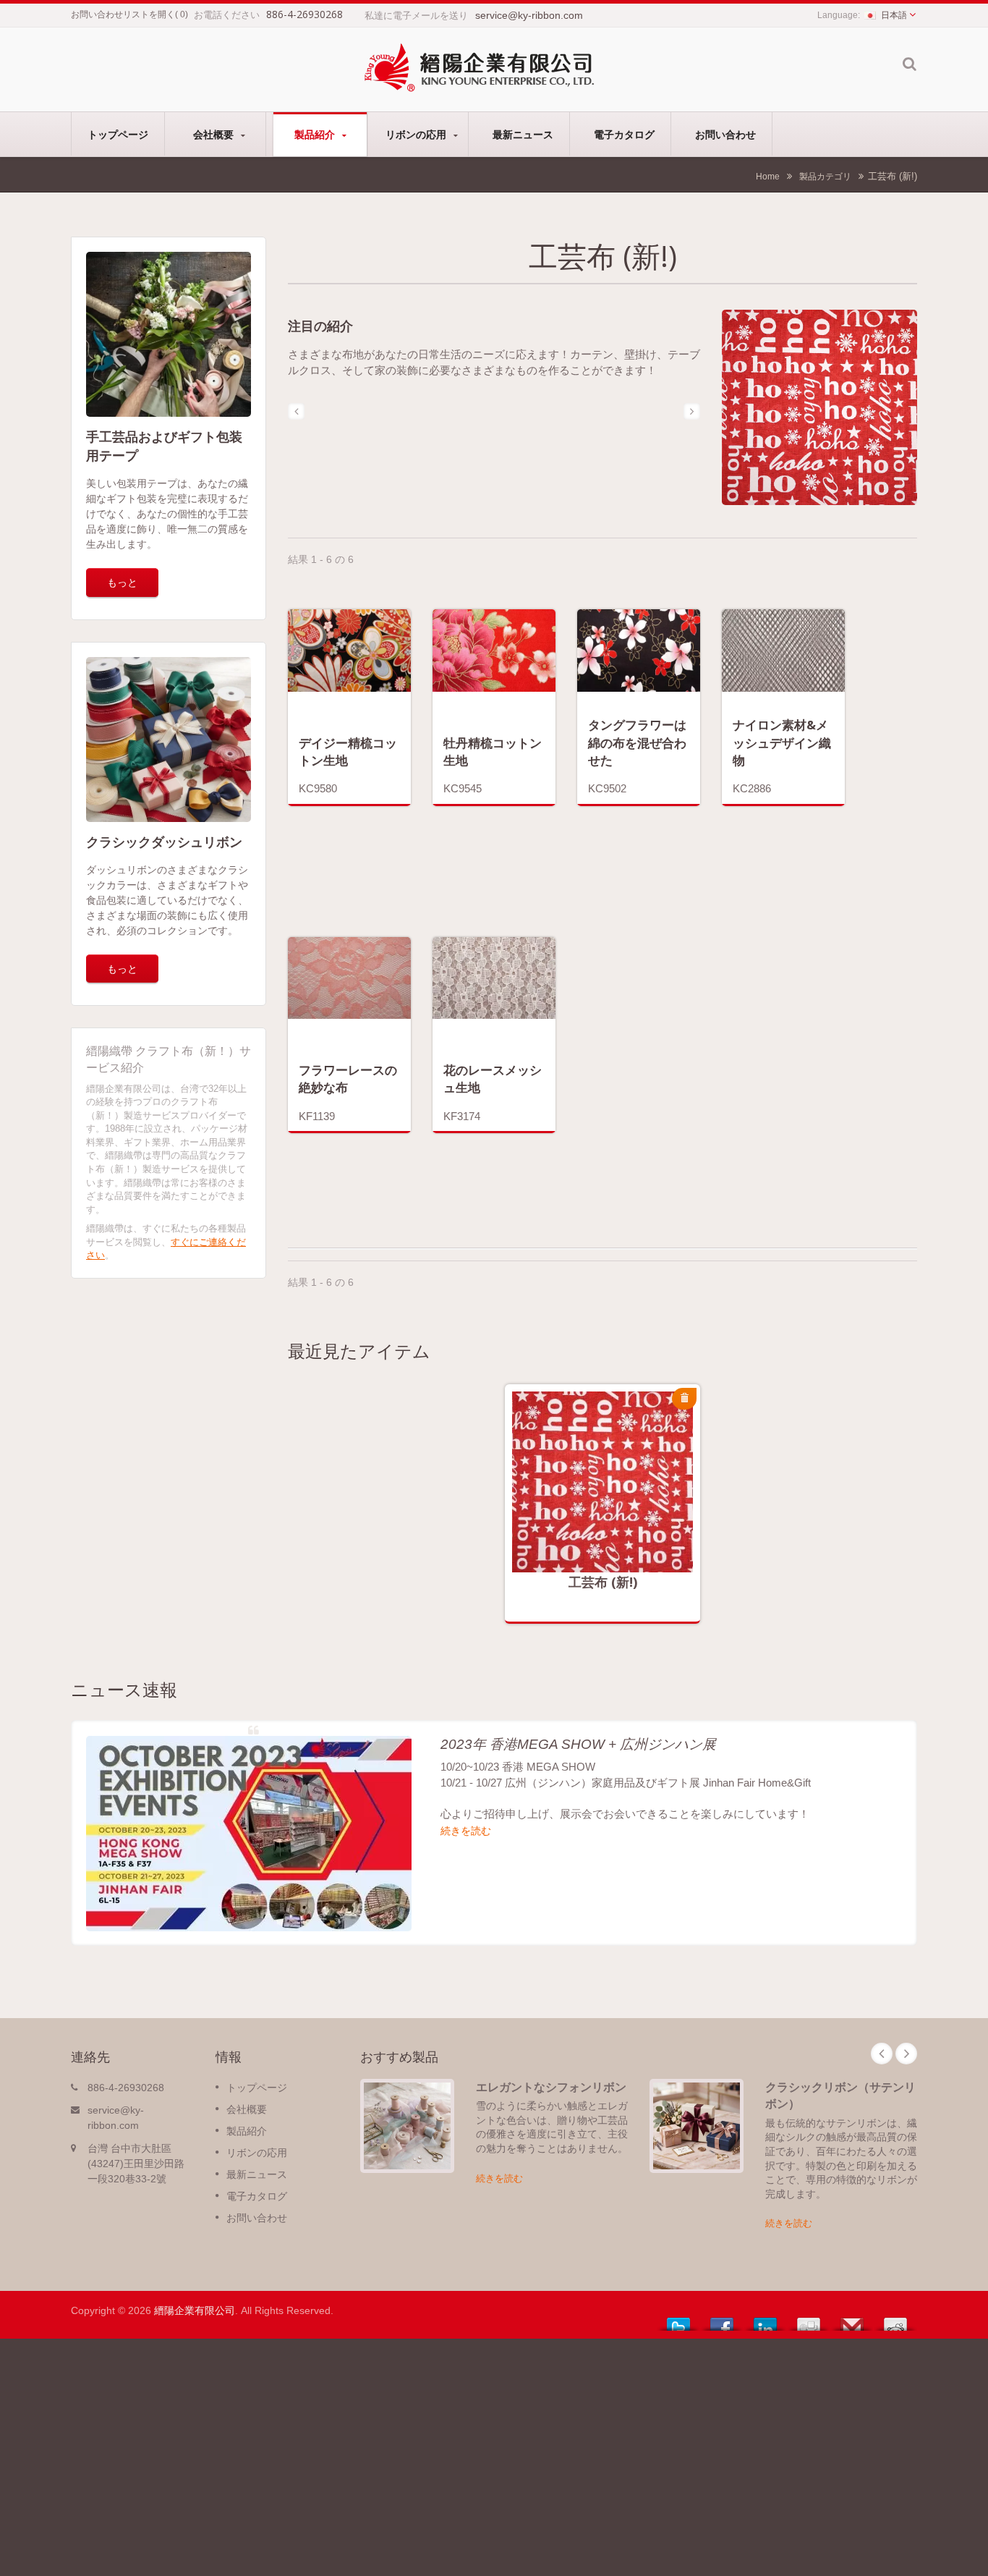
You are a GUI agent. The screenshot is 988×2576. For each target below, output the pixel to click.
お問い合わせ (725, 134)
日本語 (894, 15)
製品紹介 (316, 134)
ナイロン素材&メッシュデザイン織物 (782, 742)
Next (906, 2054)
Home (768, 176)
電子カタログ (624, 134)
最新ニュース (523, 134)
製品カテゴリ (825, 176)
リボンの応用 (417, 134)
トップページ (118, 134)
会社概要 (215, 134)
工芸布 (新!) (603, 1582)
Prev (882, 2054)
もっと (122, 582)
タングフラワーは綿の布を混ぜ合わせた (637, 742)
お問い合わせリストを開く (123, 14)
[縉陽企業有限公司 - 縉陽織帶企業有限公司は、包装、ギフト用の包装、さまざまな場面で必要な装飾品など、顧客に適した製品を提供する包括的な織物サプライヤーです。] (479, 66)
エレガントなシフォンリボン (551, 2087)
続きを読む (592, 1515)
